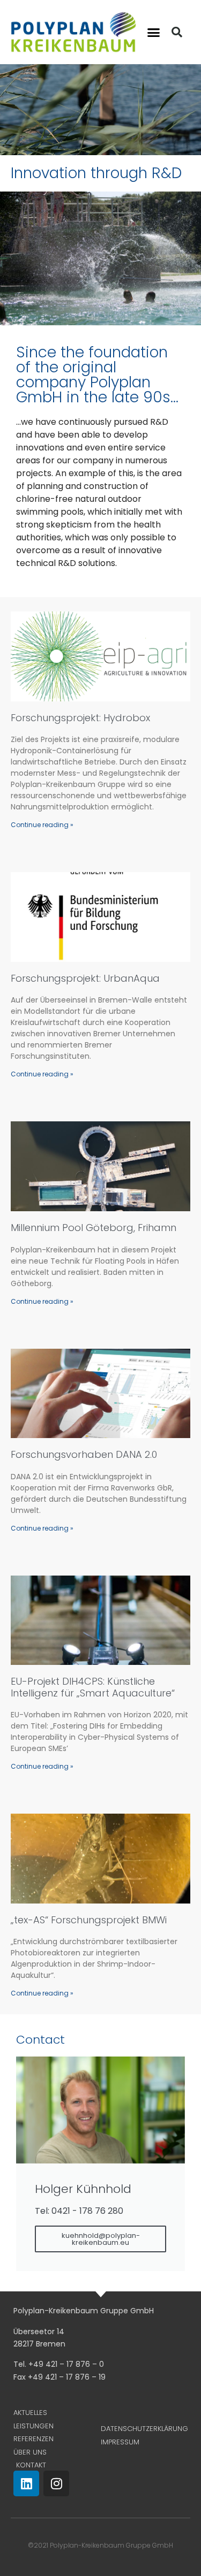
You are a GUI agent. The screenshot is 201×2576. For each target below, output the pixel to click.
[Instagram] (56, 2483)
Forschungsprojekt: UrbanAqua (85, 978)
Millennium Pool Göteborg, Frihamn (94, 1228)
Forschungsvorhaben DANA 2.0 (84, 1454)
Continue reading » (42, 825)
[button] (153, 32)
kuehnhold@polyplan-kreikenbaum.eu (101, 2239)
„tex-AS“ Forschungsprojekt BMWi (89, 1920)
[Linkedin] (26, 2483)
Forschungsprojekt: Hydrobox (80, 718)
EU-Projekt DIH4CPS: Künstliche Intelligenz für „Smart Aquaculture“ (93, 1687)
